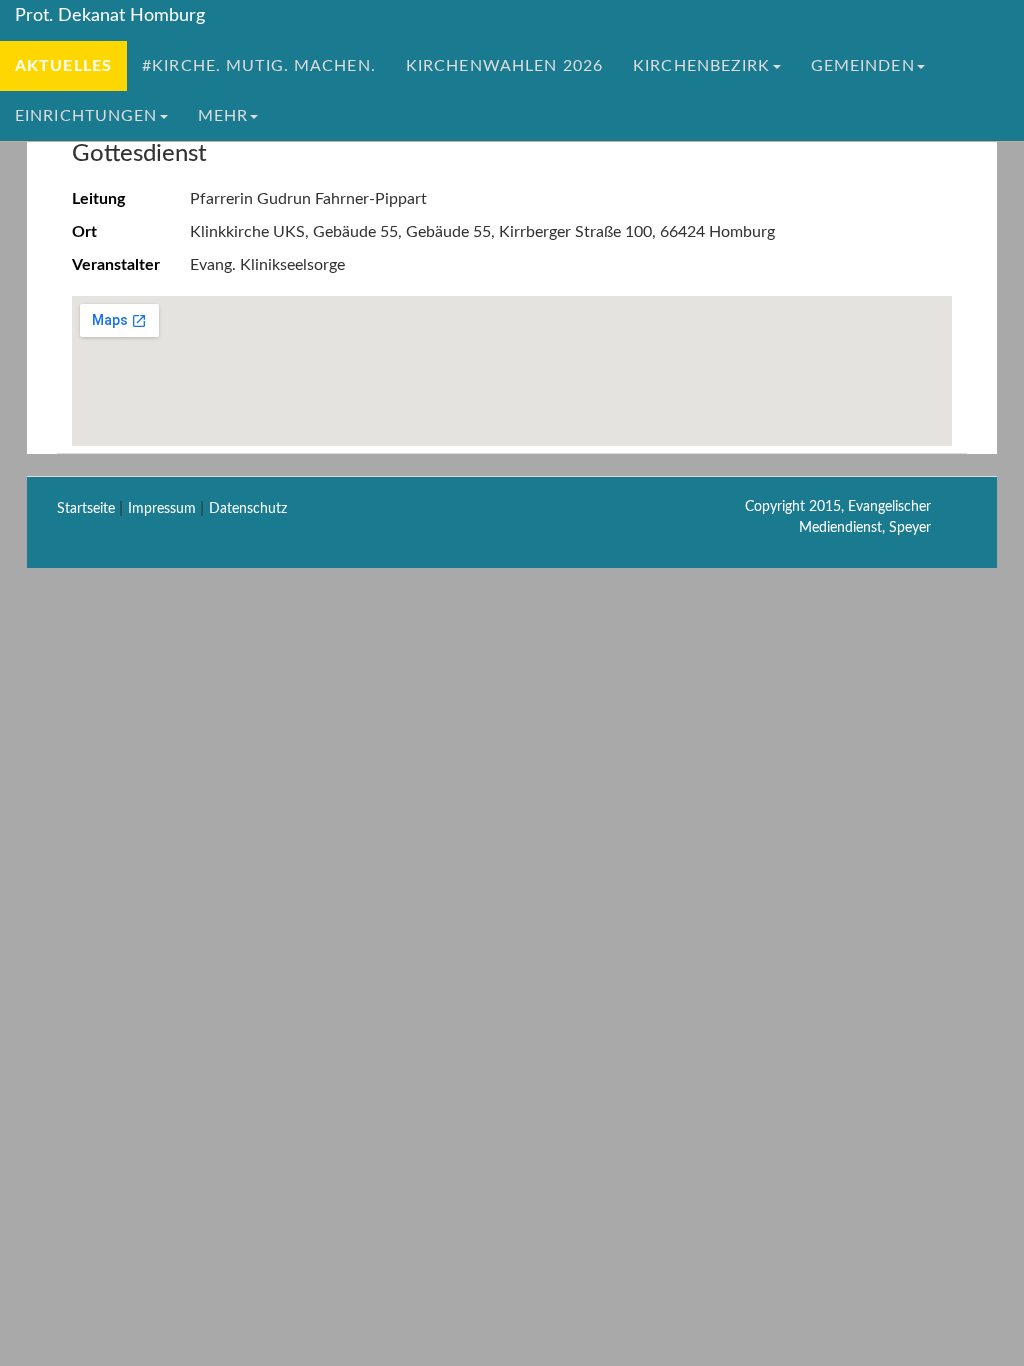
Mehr (223, 116)
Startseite (86, 508)
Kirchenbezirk (702, 66)
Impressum (162, 508)
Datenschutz (248, 508)
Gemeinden (863, 66)
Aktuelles (63, 66)
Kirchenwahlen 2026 (504, 66)
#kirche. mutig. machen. (259, 66)
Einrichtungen (86, 116)
